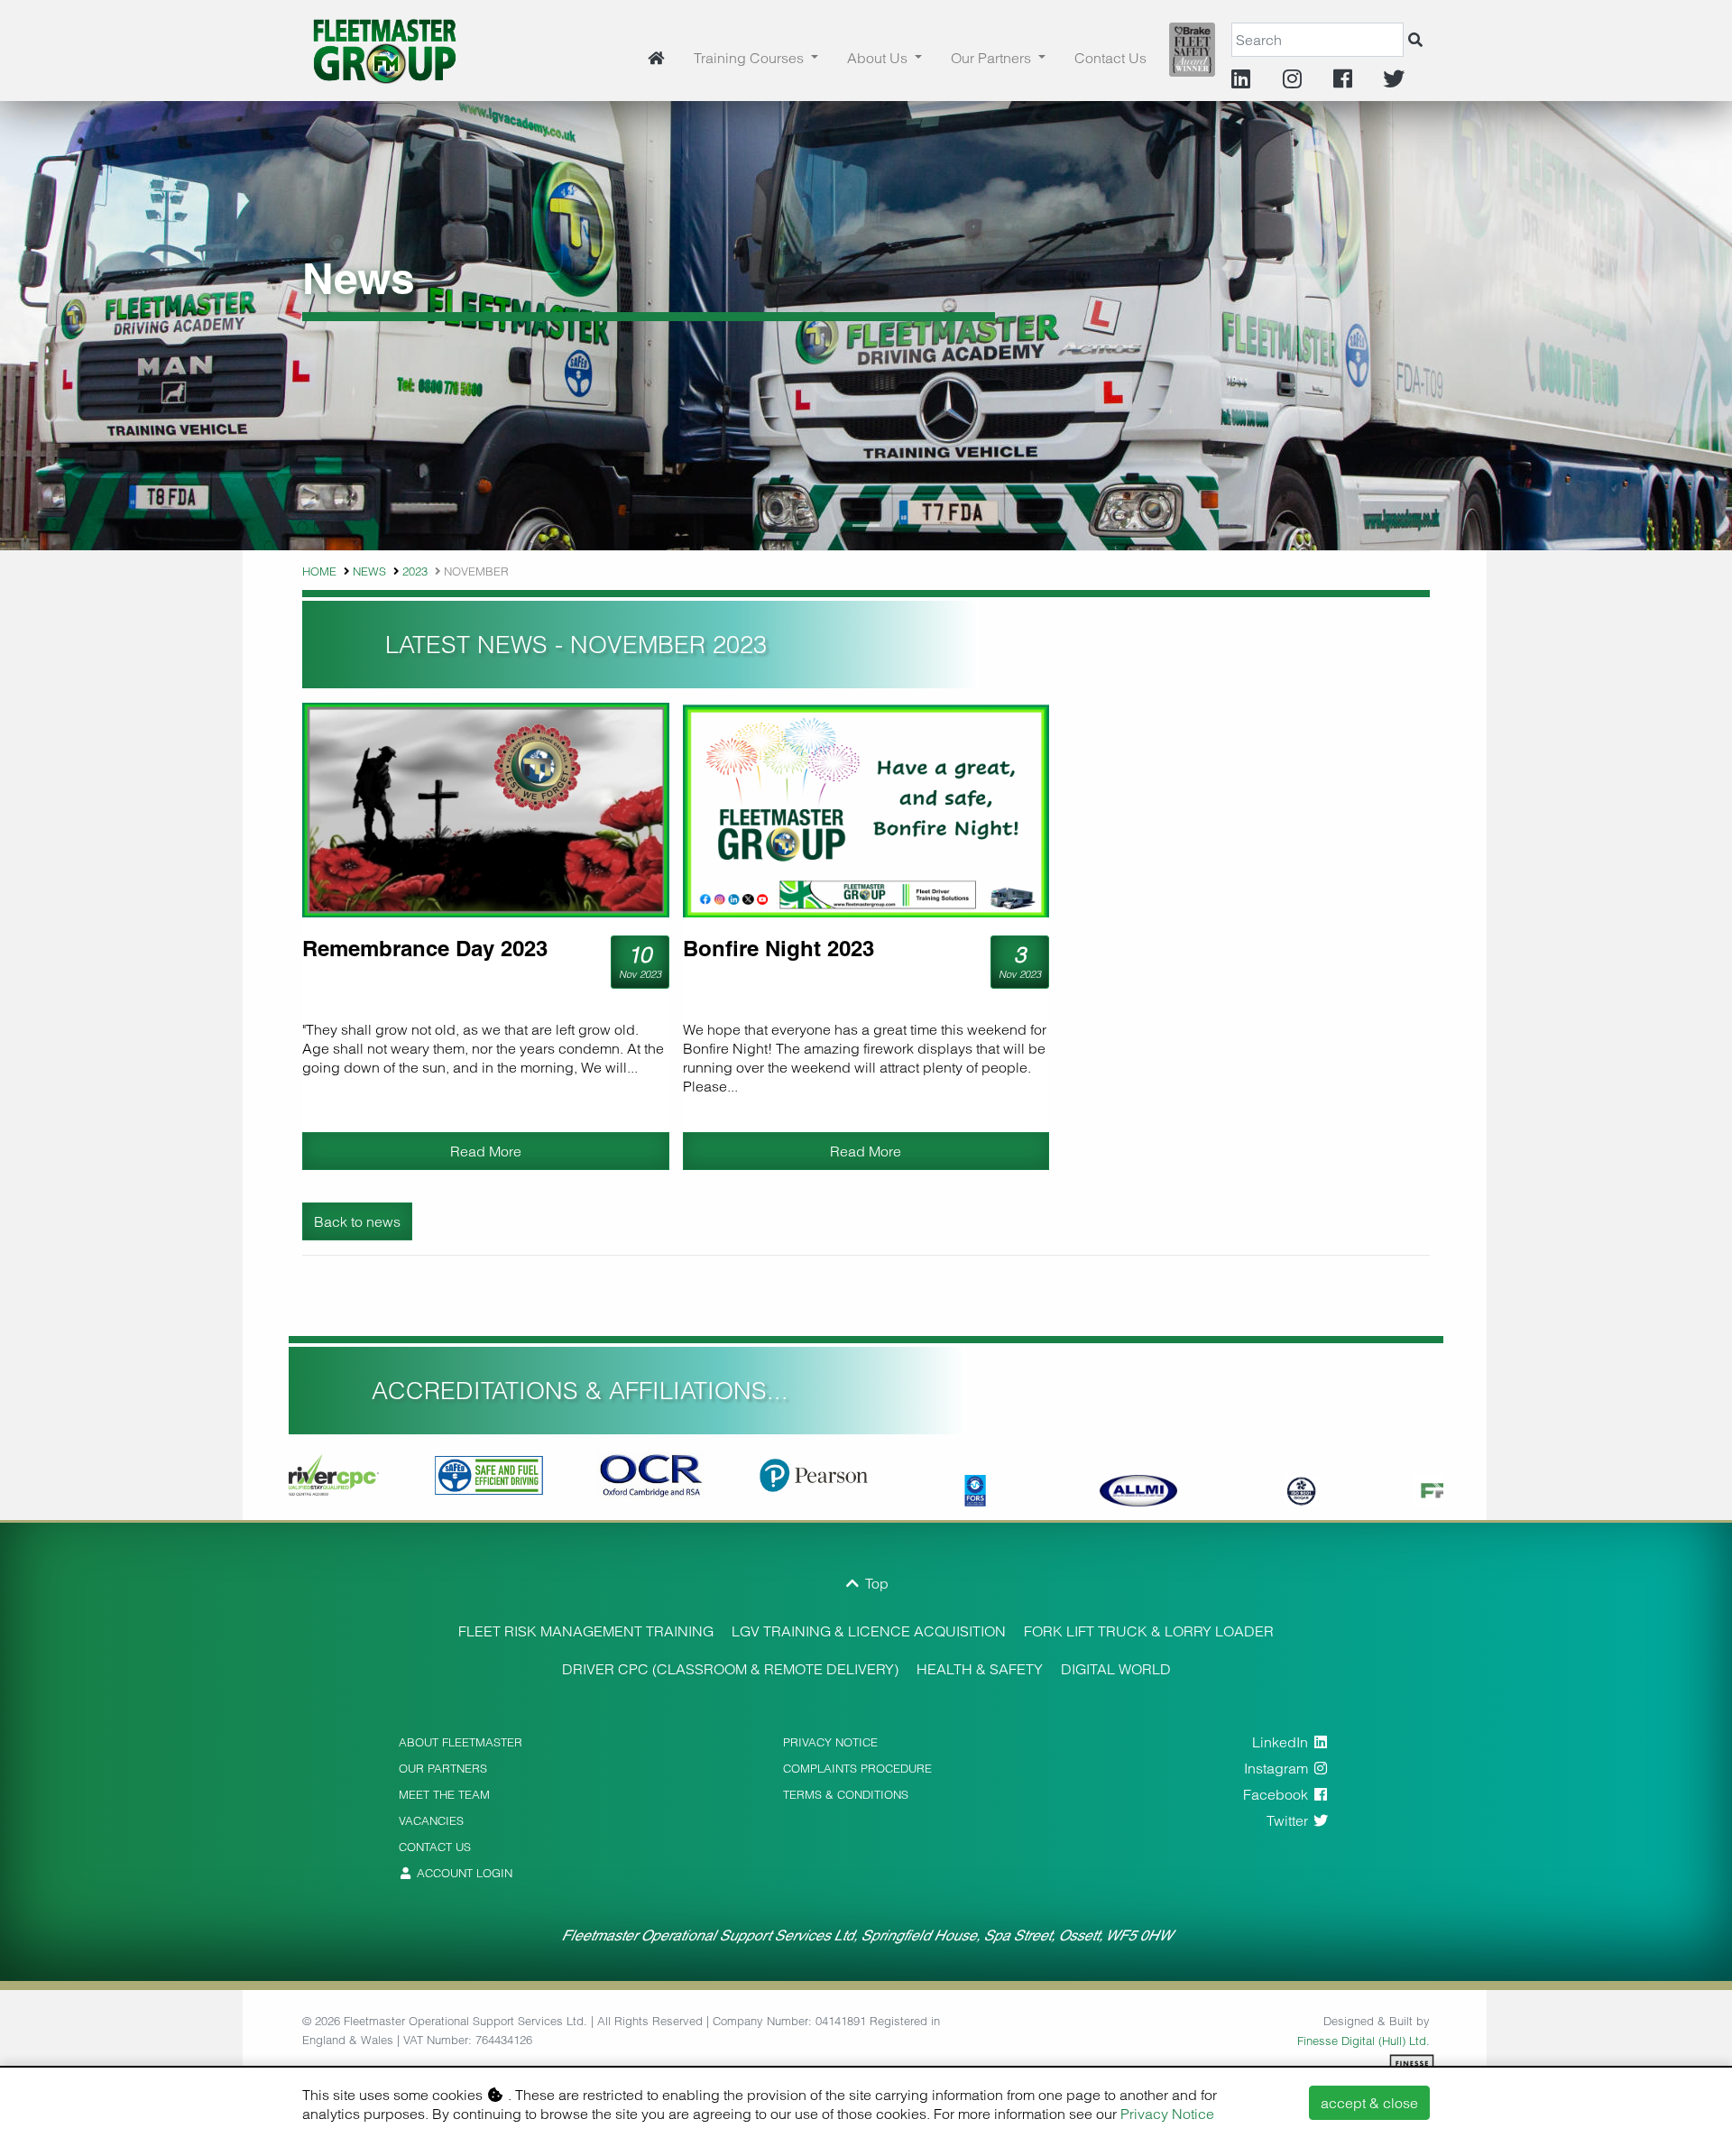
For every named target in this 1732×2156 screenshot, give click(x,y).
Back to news (357, 1221)
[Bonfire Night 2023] (866, 810)
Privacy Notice (1167, 2114)
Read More (486, 1151)
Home (319, 571)
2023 (415, 571)
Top (875, 1583)
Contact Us (1110, 58)
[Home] (656, 58)
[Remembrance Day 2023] (486, 810)
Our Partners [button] (993, 58)
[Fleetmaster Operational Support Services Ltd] (385, 49)
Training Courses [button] (751, 58)
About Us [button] (879, 58)
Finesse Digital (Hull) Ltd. (1363, 2041)
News (369, 571)
